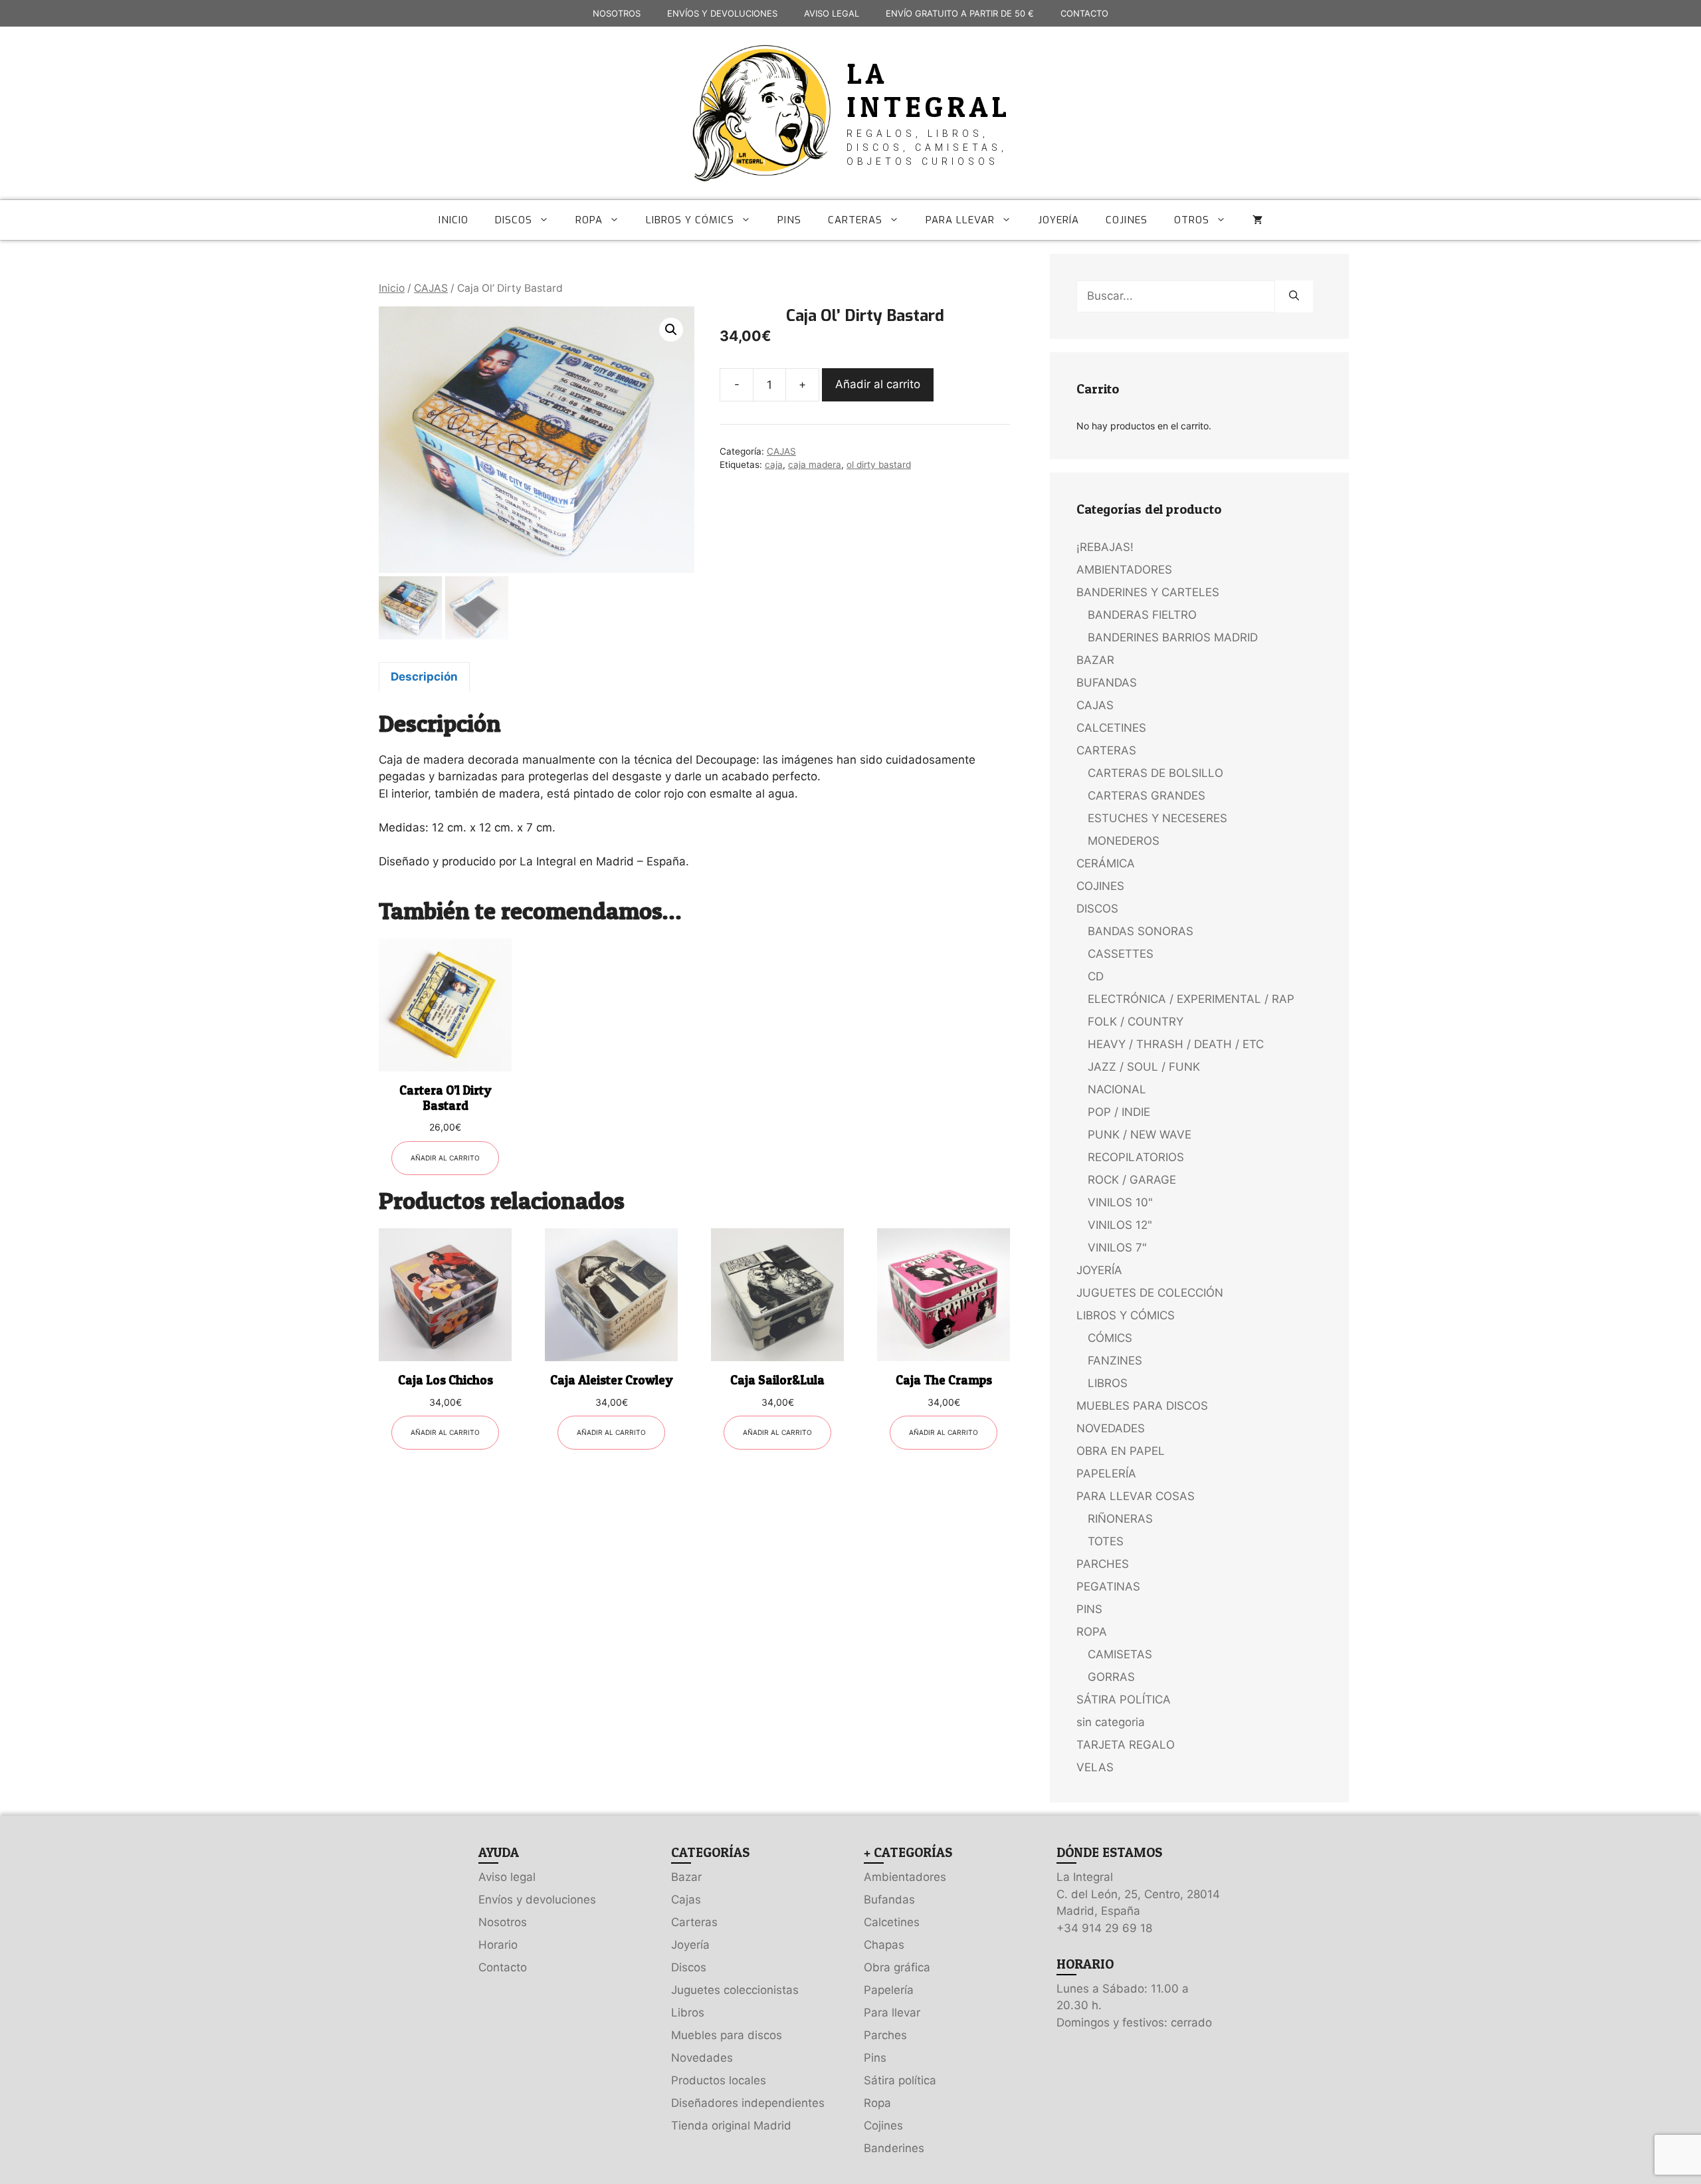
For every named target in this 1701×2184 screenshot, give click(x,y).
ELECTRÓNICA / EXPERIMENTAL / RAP (1191, 999)
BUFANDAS (1107, 683)
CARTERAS (855, 220)
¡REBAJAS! (1105, 547)
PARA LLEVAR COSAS (1136, 1496)
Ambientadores (905, 1877)
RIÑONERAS (1120, 1519)
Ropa (877, 2103)
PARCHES (1103, 1564)
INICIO (453, 220)
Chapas (884, 1945)
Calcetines (892, 1922)
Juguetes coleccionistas (735, 1990)
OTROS (1192, 220)
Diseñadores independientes (748, 2103)
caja (774, 465)
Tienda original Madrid (731, 2126)
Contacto (503, 1967)
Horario (498, 1945)
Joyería (690, 1945)
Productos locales (719, 2080)
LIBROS (1108, 1383)
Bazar (686, 1877)
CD (1096, 976)
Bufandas (889, 1900)
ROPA (589, 220)
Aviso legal (507, 1877)
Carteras (694, 1922)
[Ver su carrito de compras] (1257, 220)
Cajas (686, 1900)
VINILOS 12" (1120, 1225)
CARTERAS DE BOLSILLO (1155, 773)
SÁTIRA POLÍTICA (1124, 1699)
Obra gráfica (897, 1967)
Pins (875, 2058)
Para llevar (892, 2013)
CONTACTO (1084, 13)
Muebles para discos (727, 2035)
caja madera (815, 465)
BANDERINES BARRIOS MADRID (1173, 637)
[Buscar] (1294, 296)
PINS (789, 220)
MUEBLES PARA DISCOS (1142, 1406)
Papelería (889, 1990)
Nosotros (503, 1922)
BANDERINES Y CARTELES (1148, 592)
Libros (688, 2013)
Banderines (894, 2148)
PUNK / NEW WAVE (1140, 1135)
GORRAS (1111, 1677)
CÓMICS (1110, 1338)
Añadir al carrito (878, 384)
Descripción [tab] (424, 677)
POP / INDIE (1119, 1112)
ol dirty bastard (879, 465)
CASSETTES (1121, 954)
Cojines (883, 2126)
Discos (689, 1967)
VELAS (1095, 1767)
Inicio (392, 288)
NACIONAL (1117, 1089)
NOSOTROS (617, 13)
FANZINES (1115, 1361)
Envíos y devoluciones (537, 1900)
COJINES (1127, 220)
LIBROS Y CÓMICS (690, 220)
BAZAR (1095, 660)
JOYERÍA (1058, 220)
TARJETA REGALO (1126, 1745)
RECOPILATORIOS (1136, 1157)
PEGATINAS (1108, 1586)
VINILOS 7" (1117, 1248)
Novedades (702, 2058)
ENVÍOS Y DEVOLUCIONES (722, 13)
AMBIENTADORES (1124, 570)
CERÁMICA (1106, 863)
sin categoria (1111, 1722)
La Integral (929, 90)
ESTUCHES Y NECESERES (1157, 818)
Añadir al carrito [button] (445, 1158)
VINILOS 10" (1120, 1202)
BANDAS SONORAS (1141, 931)
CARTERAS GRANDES (1147, 796)
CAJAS (431, 288)
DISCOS (514, 220)
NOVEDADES (1111, 1428)
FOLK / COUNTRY (1136, 1022)
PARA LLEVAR (960, 220)
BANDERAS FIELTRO (1142, 615)
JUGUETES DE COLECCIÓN (1150, 1293)
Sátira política (900, 2080)
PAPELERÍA (1106, 1474)
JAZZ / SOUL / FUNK (1144, 1067)
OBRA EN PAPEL (1121, 1451)
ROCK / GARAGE (1132, 1180)
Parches (885, 2035)
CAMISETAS (1120, 1654)
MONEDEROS (1124, 841)
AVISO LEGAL (832, 13)
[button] (671, 330)
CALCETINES (1111, 728)
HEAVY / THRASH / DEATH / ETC (1176, 1044)
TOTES (1106, 1541)
